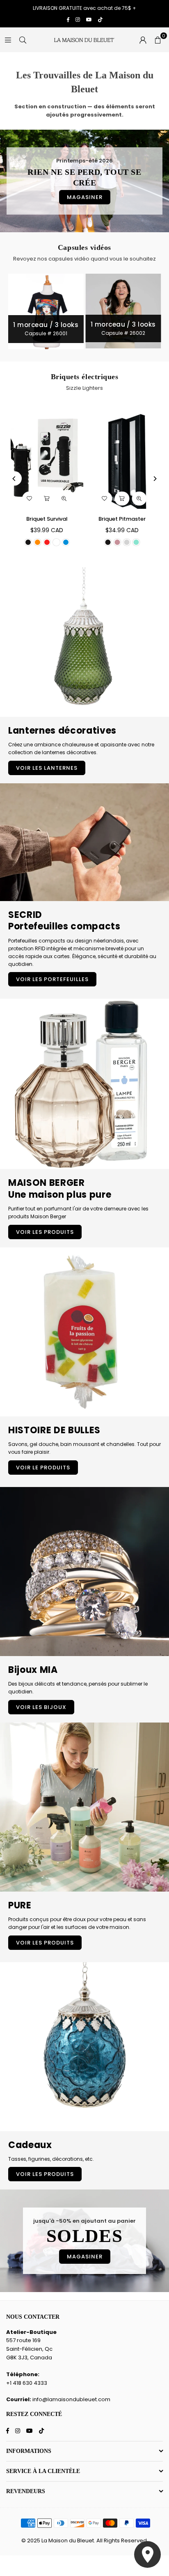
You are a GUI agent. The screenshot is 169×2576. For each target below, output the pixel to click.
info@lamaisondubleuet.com (71, 2399)
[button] (158, 40)
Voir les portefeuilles (52, 979)
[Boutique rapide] (47, 499)
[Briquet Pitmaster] (122, 458)
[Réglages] (143, 40)
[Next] (155, 479)
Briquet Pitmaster (122, 519)
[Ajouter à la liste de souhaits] (30, 499)
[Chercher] (23, 40)
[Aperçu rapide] (64, 499)
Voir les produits (45, 1232)
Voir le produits (43, 1468)
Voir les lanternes (47, 768)
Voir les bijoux (41, 1707)
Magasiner (85, 197)
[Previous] (15, 479)
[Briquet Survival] (47, 458)
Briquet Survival (47, 519)
